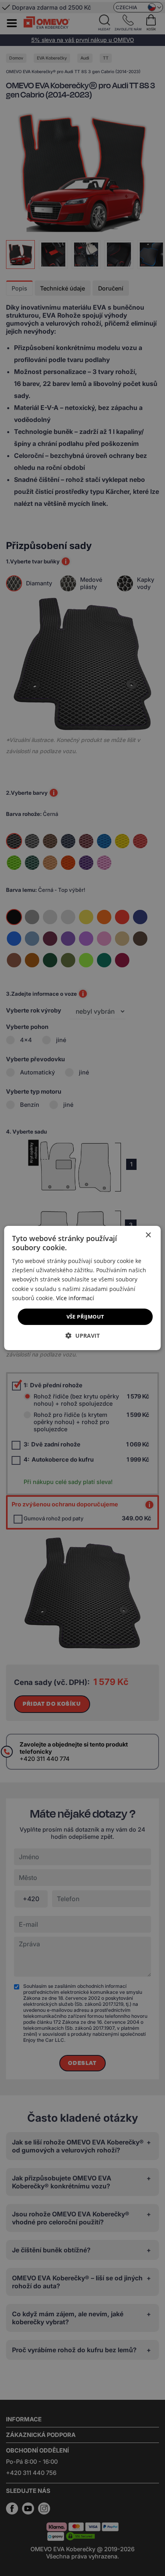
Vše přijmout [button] (86, 1317)
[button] (83, 1336)
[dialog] (82, 1288)
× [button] (148, 1235)
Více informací (75, 1298)
